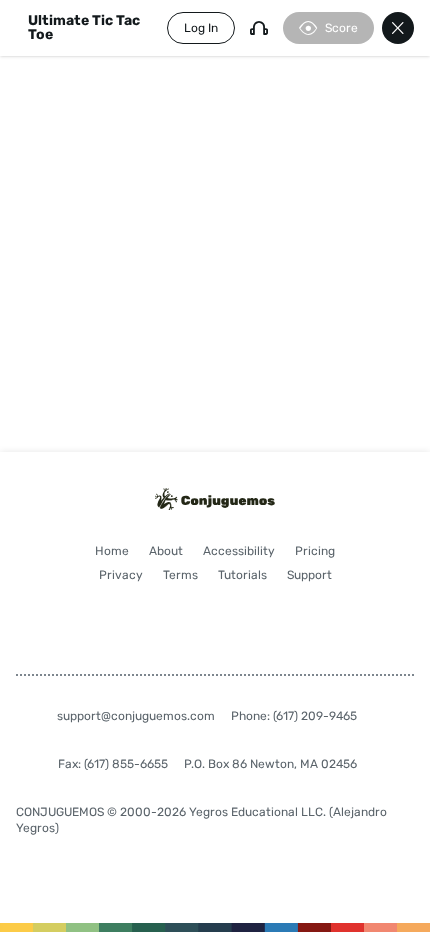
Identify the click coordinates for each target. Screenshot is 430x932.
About (166, 551)
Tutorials (242, 575)
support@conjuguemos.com (136, 716)
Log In (201, 28)
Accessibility (239, 551)
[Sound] (259, 28)
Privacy (121, 575)
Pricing (315, 551)
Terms (180, 575)
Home (112, 551)
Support (309, 575)
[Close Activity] (398, 28)
